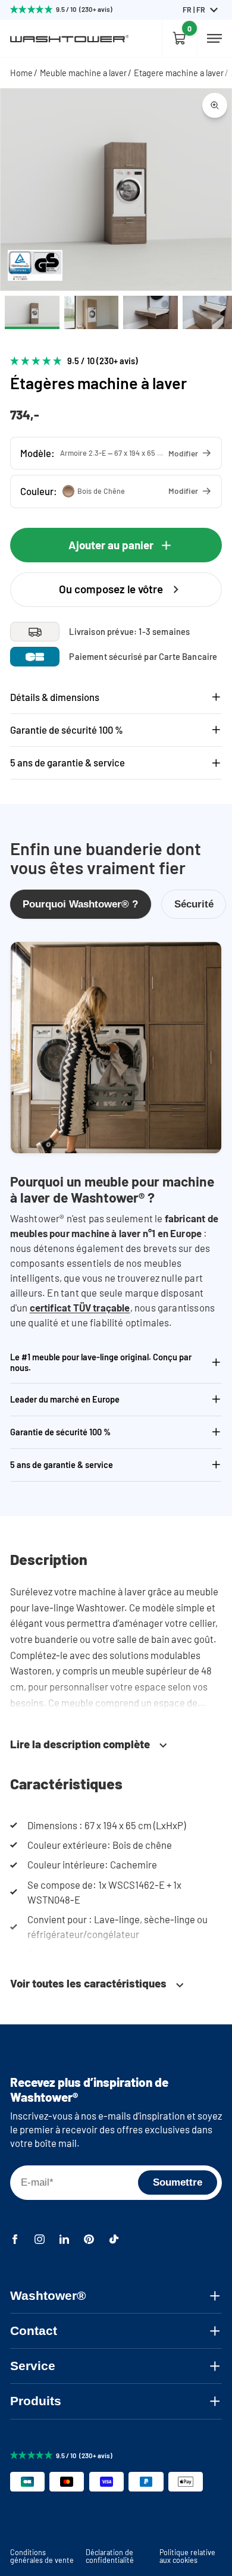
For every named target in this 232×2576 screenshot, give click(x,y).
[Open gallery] (215, 105)
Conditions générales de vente (42, 2556)
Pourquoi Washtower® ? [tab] (80, 904)
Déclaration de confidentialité (110, 2556)
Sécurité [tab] (194, 904)
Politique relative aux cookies (187, 2556)
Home (21, 73)
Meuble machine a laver (83, 73)
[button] (116, 453)
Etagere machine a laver (179, 73)
